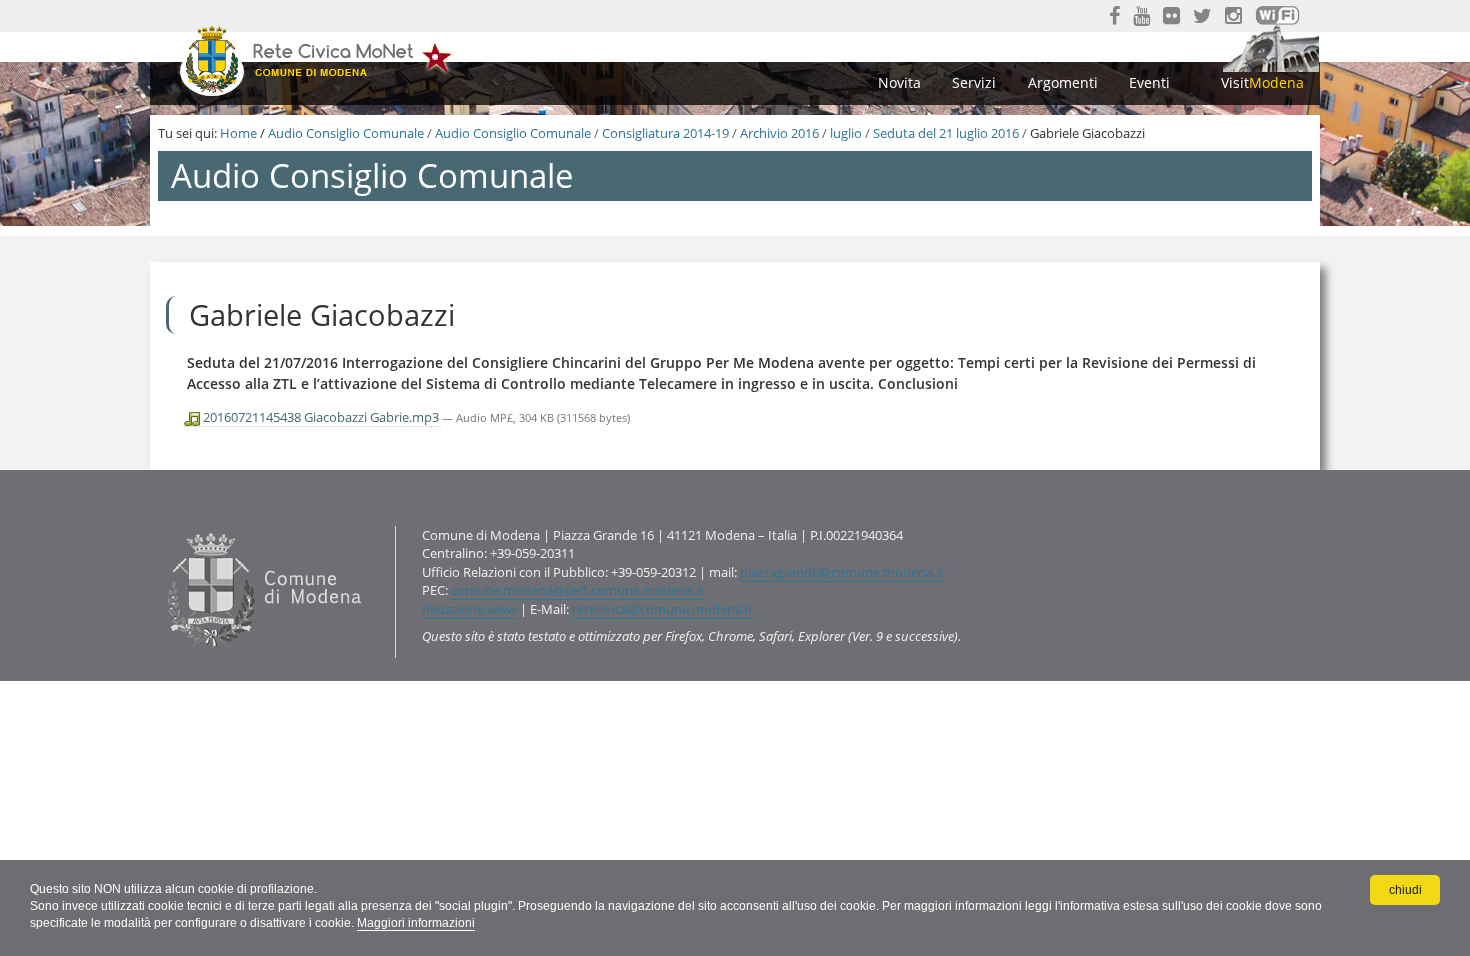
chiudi (1405, 890)
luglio (846, 133)
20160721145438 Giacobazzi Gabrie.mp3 (321, 417)
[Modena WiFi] (1277, 15)
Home (238, 133)
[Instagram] (1233, 16)
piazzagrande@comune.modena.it (842, 572)
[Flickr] (1171, 16)
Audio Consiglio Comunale (346, 133)
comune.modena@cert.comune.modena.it (577, 590)
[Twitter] (1202, 16)
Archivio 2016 (779, 133)
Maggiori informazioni (416, 923)
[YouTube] (1141, 16)
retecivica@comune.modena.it (662, 609)
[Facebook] (1114, 16)
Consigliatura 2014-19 (665, 133)
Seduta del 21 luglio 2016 (946, 133)
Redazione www (469, 609)
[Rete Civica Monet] (317, 59)
